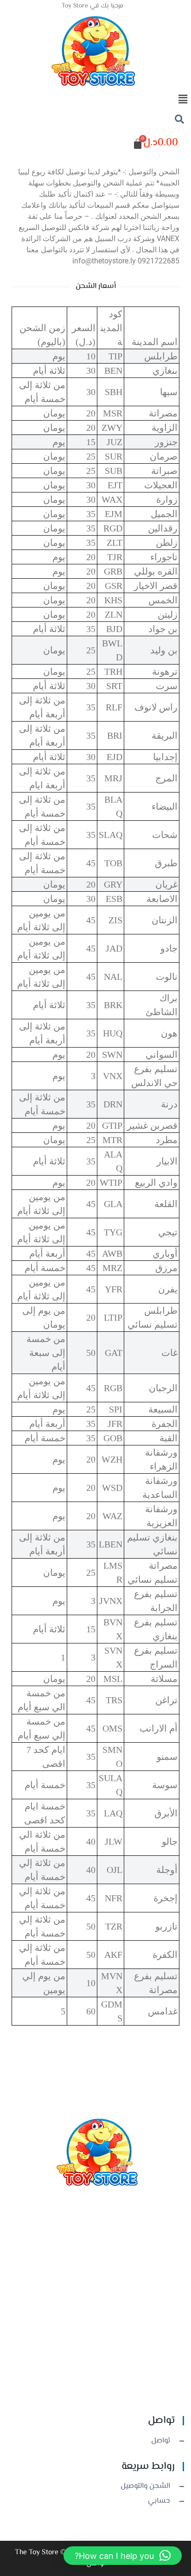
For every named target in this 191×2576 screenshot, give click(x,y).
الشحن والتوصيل (145, 2487)
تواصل (161, 2441)
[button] (95, 100)
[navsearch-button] (179, 121)
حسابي (159, 2501)
